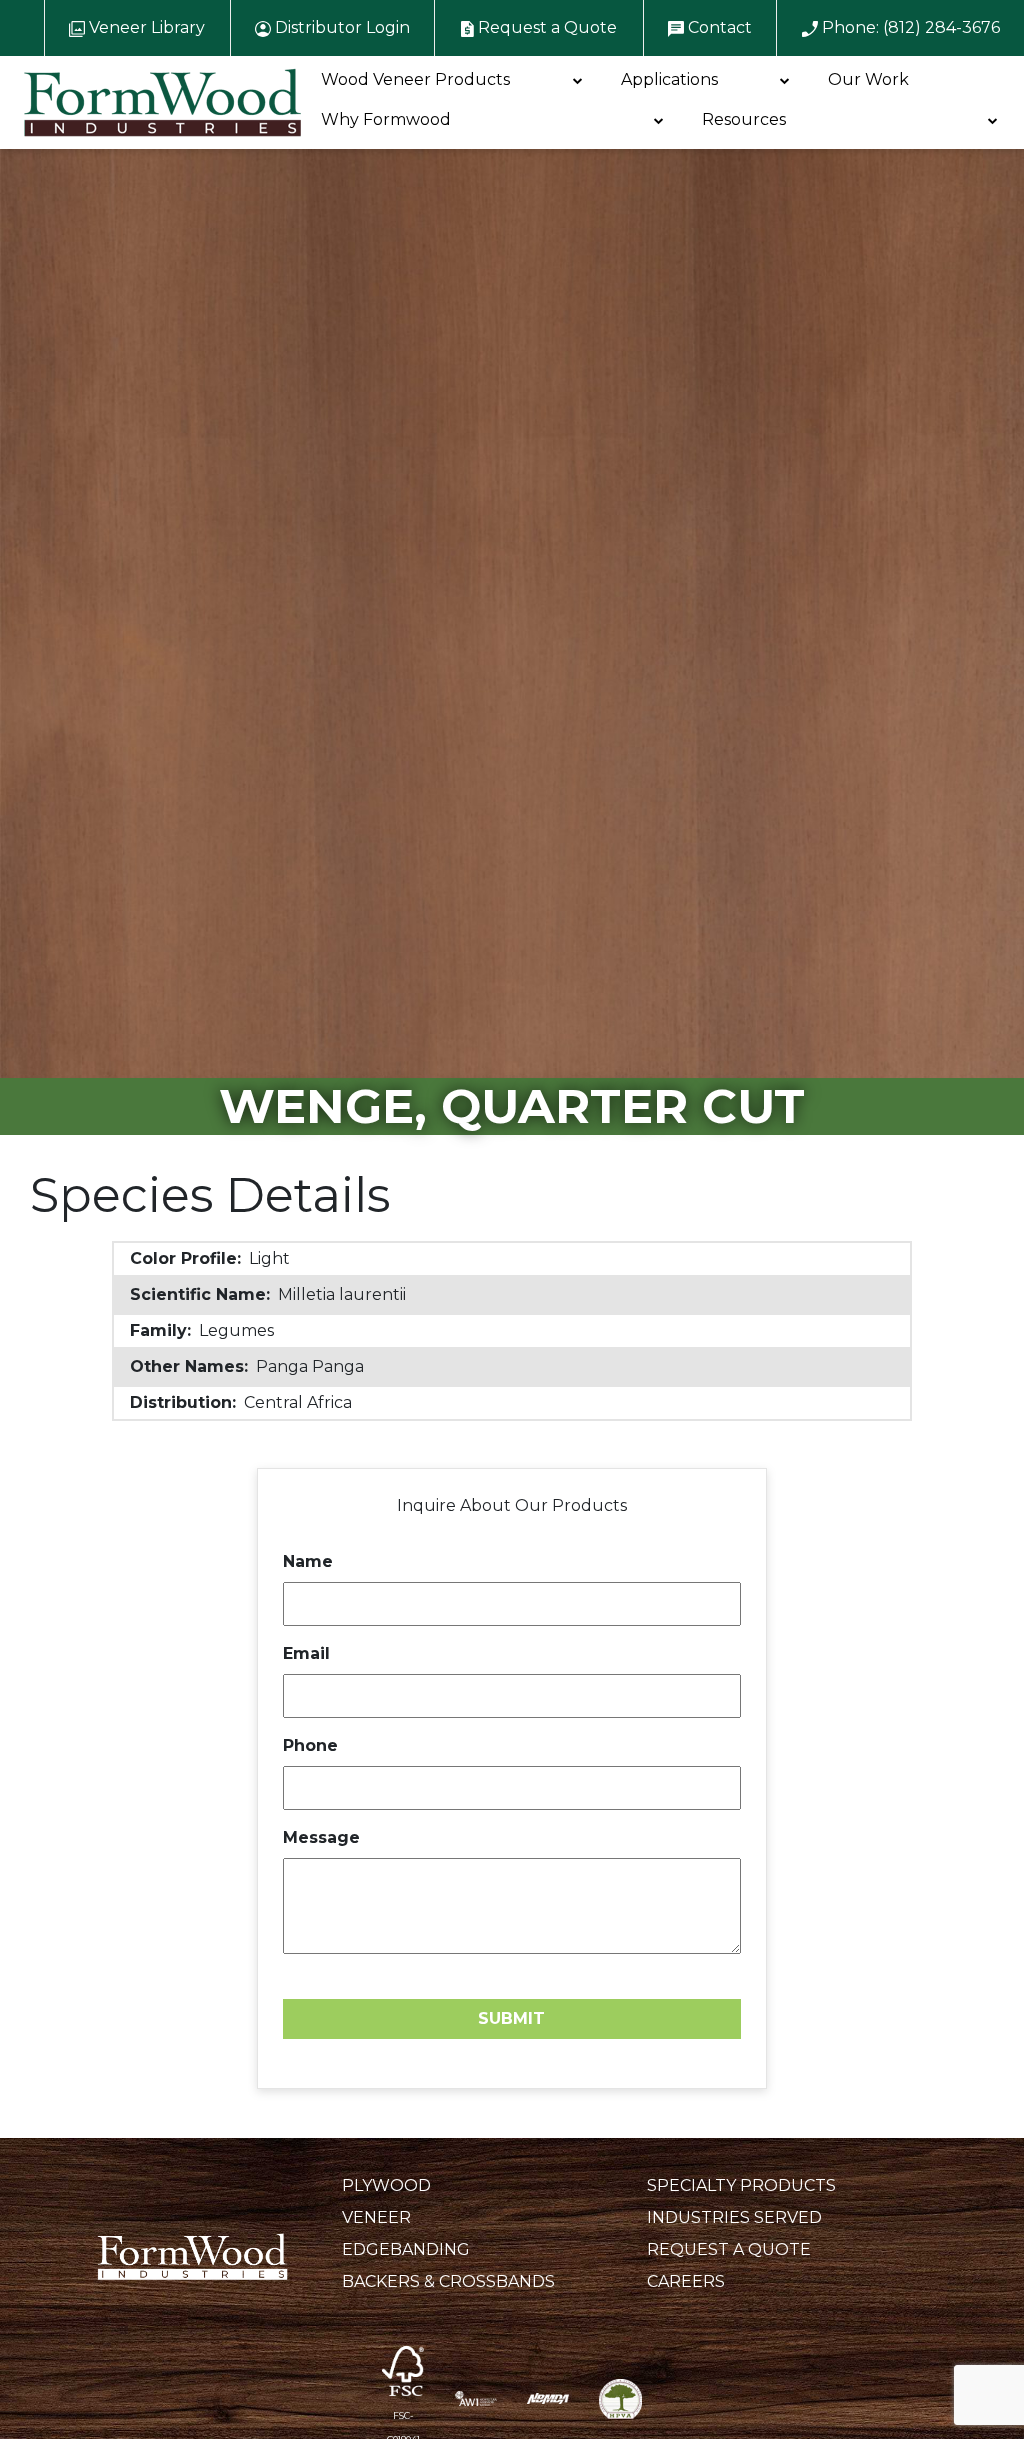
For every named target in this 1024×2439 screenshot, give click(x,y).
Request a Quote (545, 27)
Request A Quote (729, 2249)
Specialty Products (741, 2185)
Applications (669, 79)
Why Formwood (386, 119)
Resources (744, 119)
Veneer (376, 2217)
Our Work (868, 79)
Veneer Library (145, 27)
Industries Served (734, 2217)
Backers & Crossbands (448, 2281)
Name (308, 1561)
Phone (310, 1745)
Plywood (386, 2185)
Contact (718, 27)
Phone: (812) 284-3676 (909, 27)
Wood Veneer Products (415, 79)
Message (321, 1837)
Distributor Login (340, 27)
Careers (686, 2281)
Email (306, 1653)
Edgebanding (406, 2249)
